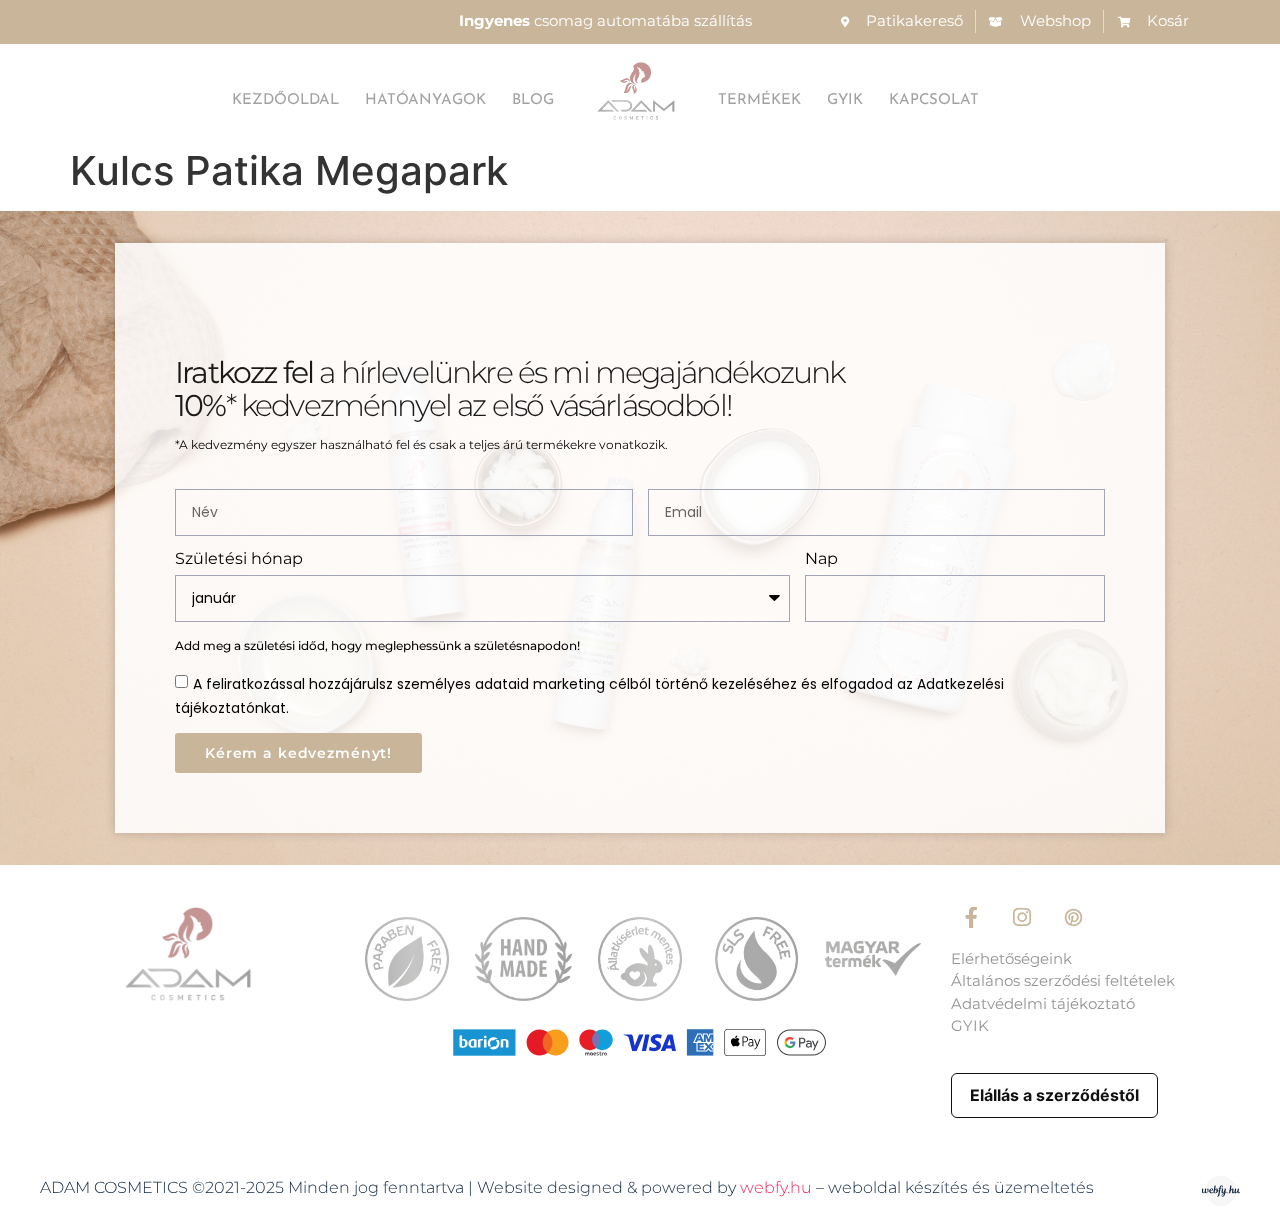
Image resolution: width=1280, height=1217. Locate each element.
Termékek (759, 100)
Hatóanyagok (425, 100)
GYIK (845, 100)
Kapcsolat (934, 100)
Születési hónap (239, 559)
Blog (533, 100)
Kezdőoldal (285, 100)
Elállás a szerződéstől (1054, 1095)
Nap (821, 559)
